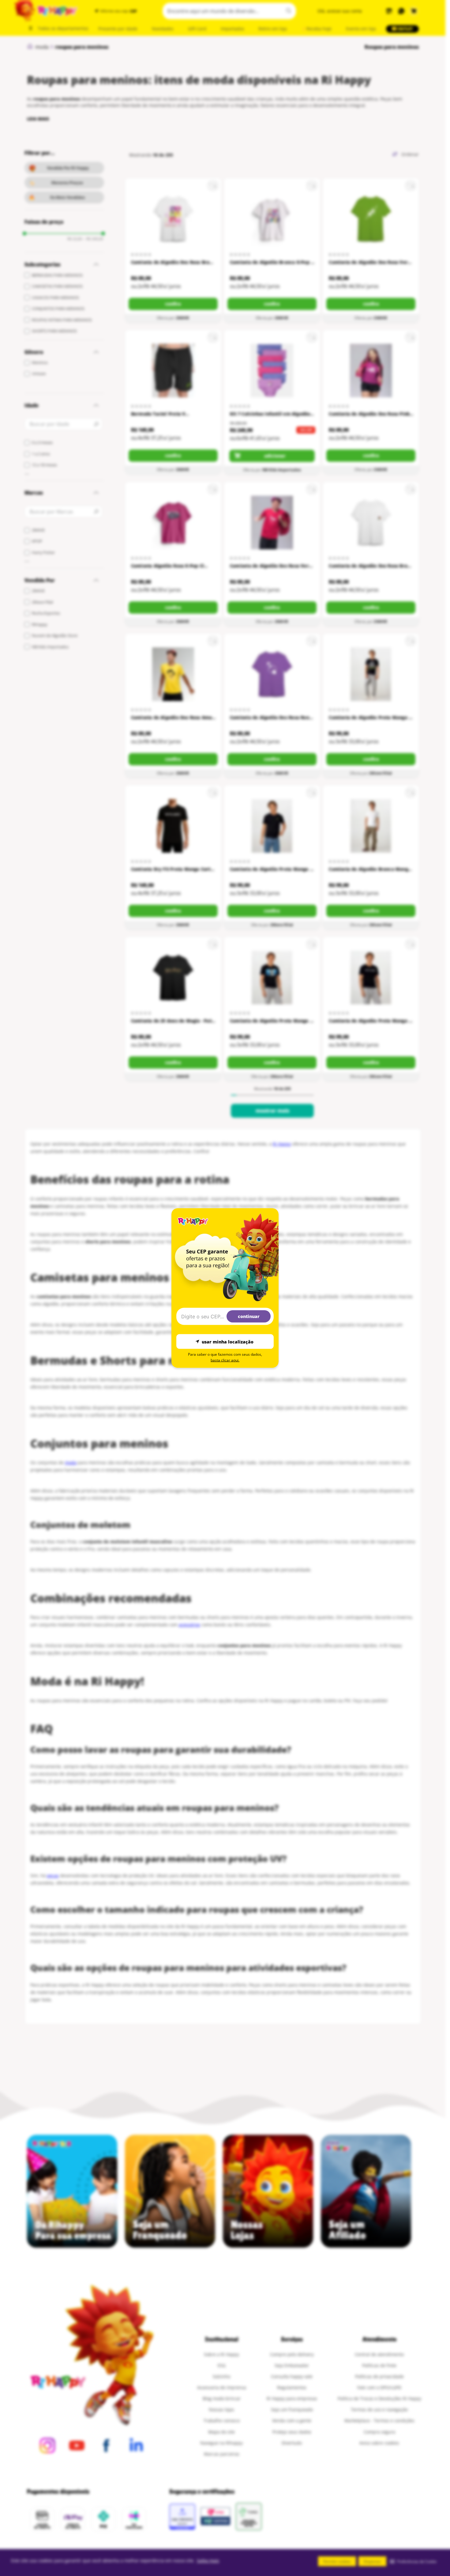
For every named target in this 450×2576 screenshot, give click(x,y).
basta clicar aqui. (225, 1360)
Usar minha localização (228, 1341)
